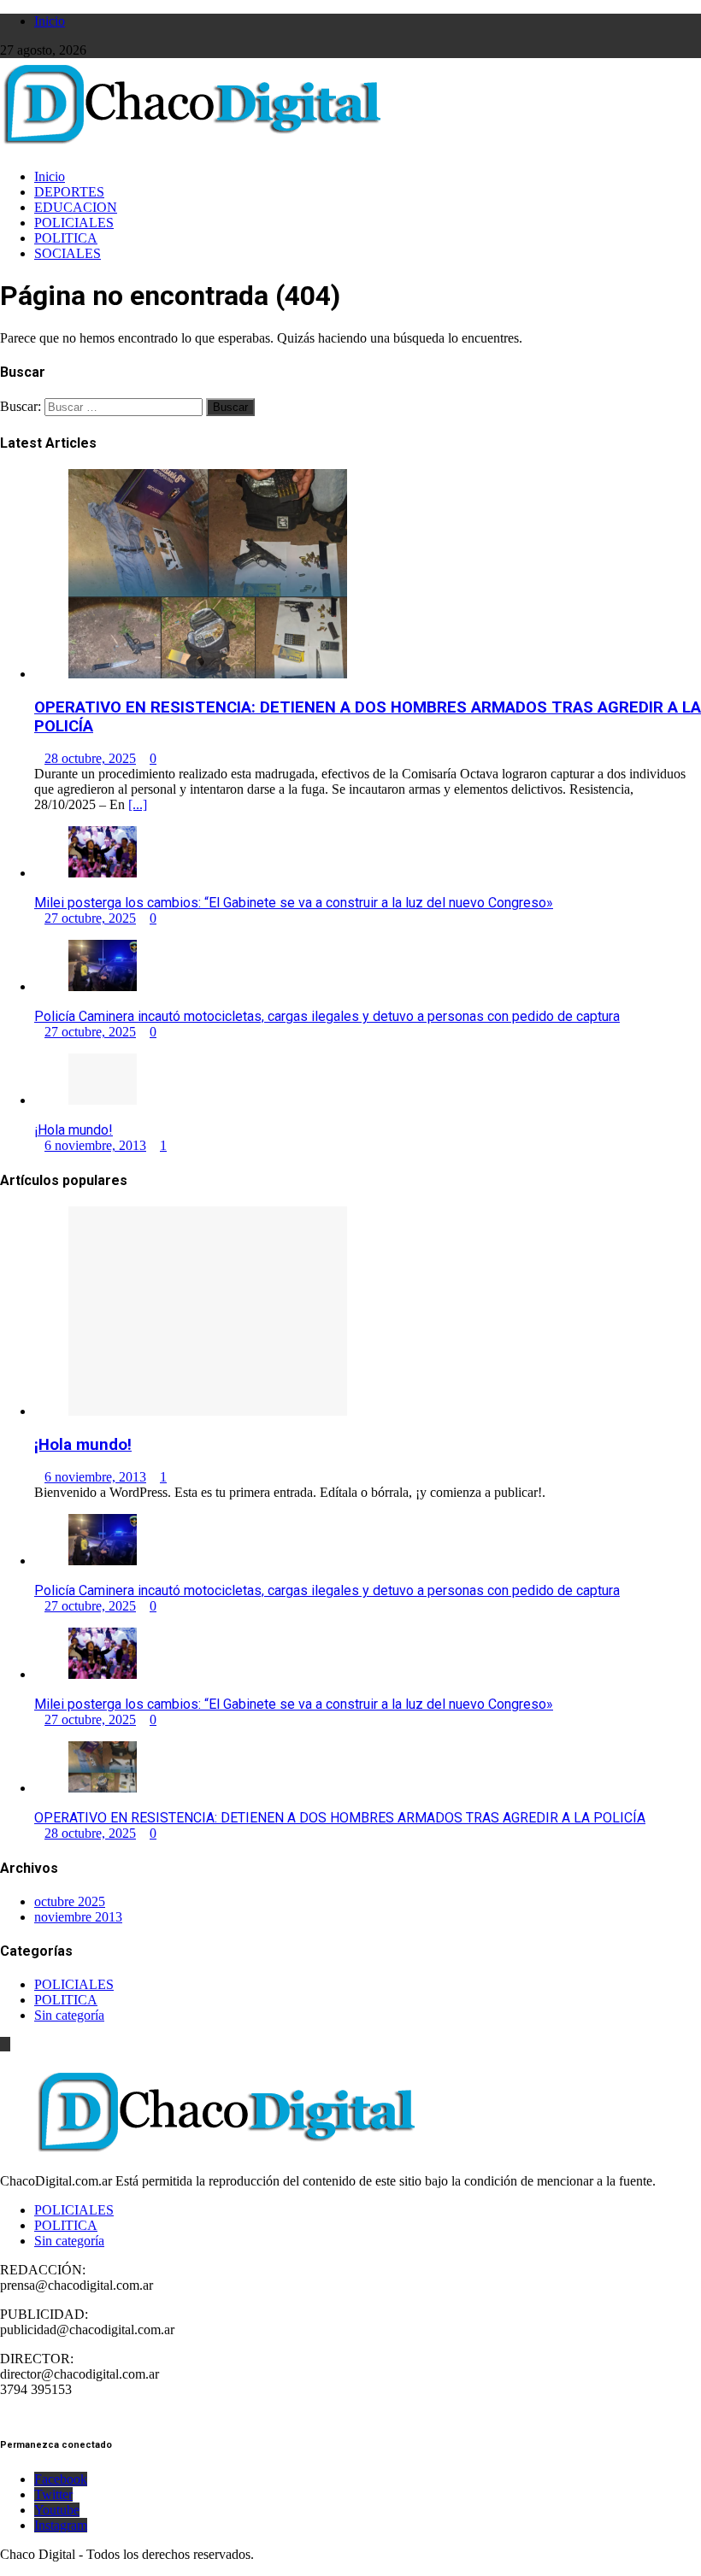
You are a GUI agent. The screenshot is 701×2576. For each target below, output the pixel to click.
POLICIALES (74, 223)
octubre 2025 (70, 1901)
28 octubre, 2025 (90, 758)
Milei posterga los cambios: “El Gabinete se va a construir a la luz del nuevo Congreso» (294, 903)
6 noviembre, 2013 (95, 1145)
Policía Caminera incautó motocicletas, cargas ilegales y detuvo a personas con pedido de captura (327, 1016)
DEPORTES (69, 192)
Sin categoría (69, 2015)
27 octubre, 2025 (90, 918)
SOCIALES (68, 253)
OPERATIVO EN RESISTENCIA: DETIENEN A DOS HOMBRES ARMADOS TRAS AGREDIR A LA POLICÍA (340, 1818)
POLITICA (66, 238)
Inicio (50, 21)
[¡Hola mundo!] (103, 1100)
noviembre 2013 (78, 1917)
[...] (138, 804)
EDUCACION (76, 207)
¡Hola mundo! (74, 1130)
